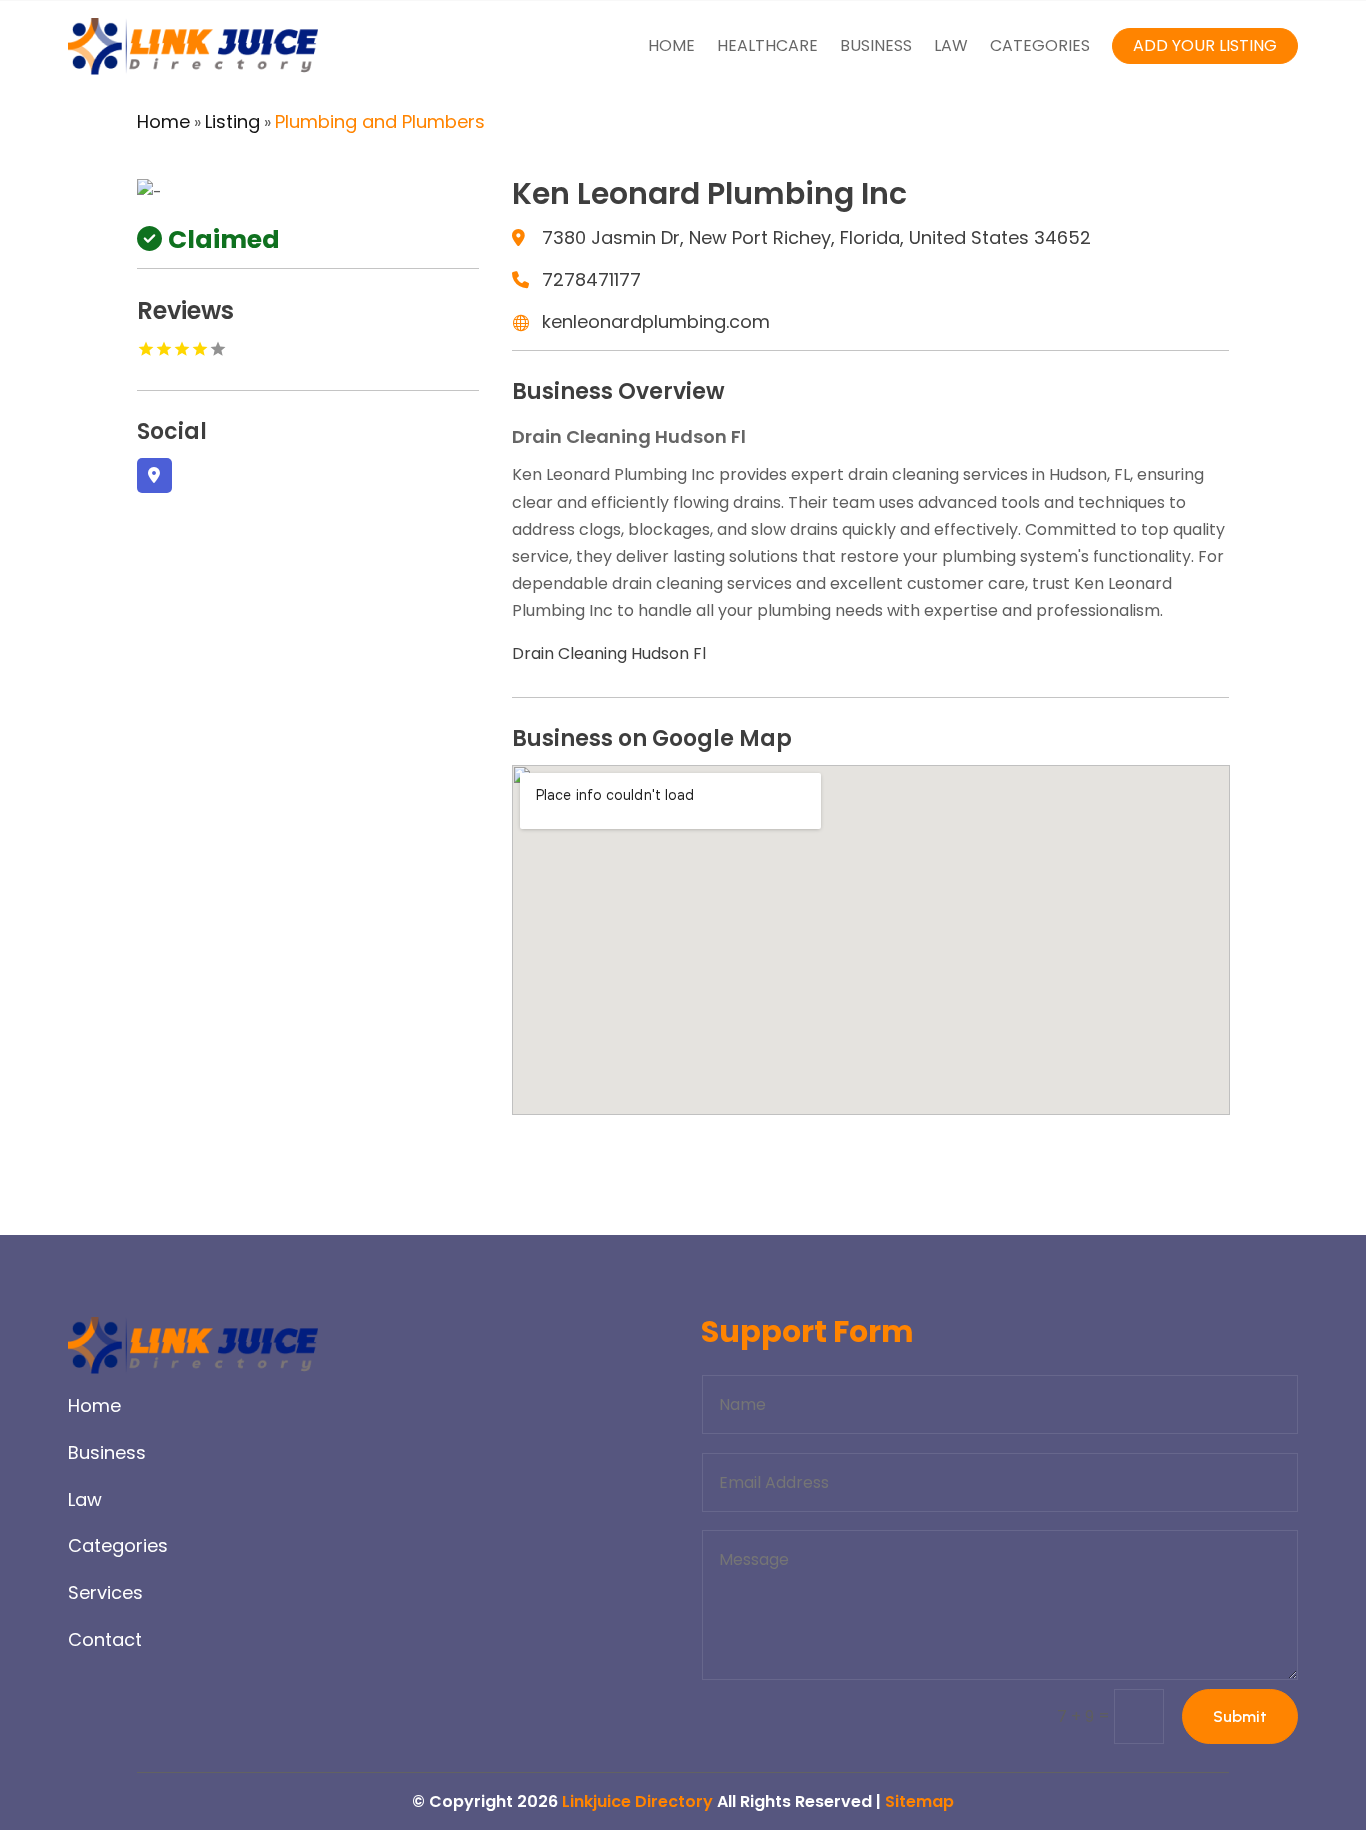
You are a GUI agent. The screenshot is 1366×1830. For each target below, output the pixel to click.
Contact (105, 1639)
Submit (1240, 1716)
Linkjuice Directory (637, 1801)
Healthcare (767, 45)
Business (876, 45)
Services (105, 1592)
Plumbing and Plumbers (380, 121)
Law (951, 45)
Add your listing (1205, 45)
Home (671, 45)
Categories (1040, 45)
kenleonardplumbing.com (656, 321)
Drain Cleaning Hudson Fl (609, 653)
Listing (232, 121)
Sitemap (919, 1801)
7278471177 (591, 279)
